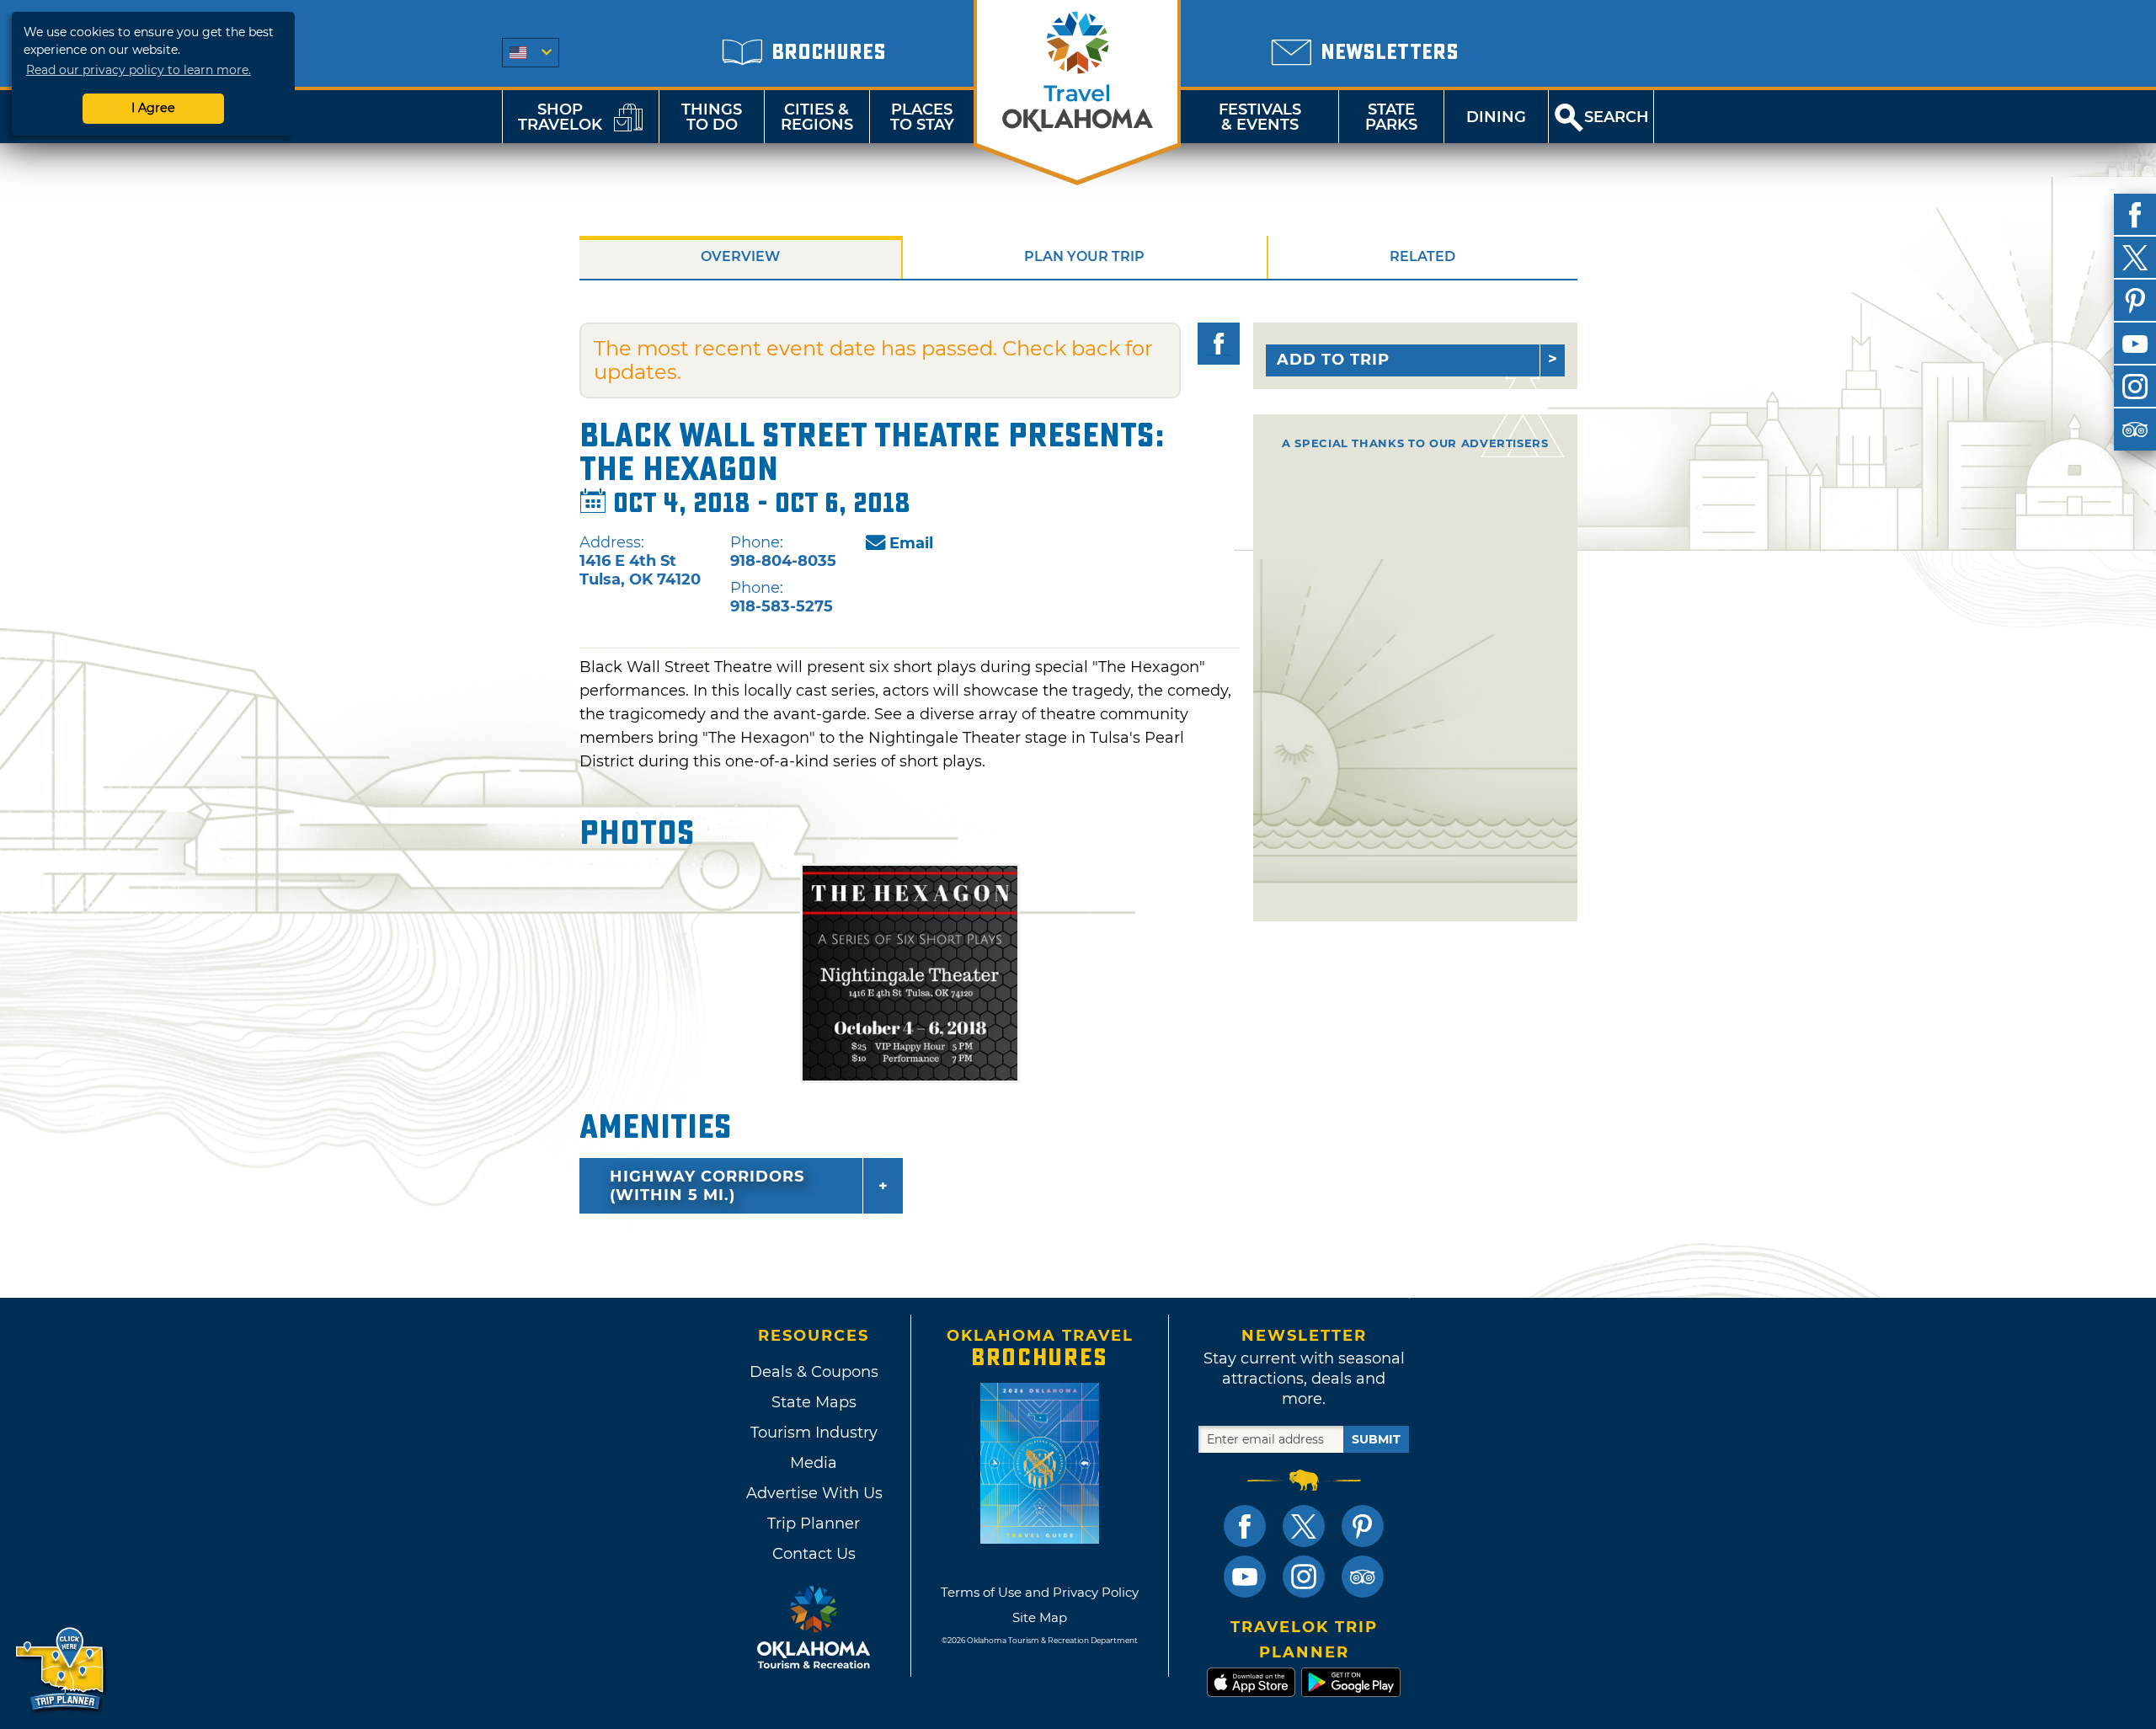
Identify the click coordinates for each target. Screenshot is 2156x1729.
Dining (1496, 117)
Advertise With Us (814, 1493)
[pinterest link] (1363, 1526)
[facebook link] (1245, 1526)
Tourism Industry (814, 1433)
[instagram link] (1304, 1577)
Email (911, 543)
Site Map (1040, 1617)
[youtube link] (1245, 1577)
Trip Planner (814, 1524)
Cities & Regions (817, 117)
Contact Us (814, 1554)
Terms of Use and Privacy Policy (1040, 1592)
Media (814, 1463)
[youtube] (2135, 344)
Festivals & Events (1260, 117)
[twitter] (2135, 258)
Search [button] (1617, 117)
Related (1422, 256)
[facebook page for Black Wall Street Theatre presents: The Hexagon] (1219, 344)
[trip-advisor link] (1363, 1577)
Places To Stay (922, 117)
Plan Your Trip (1084, 256)
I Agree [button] (153, 108)
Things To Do (712, 117)
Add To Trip (1333, 360)
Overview (740, 256)
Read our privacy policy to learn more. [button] (139, 70)
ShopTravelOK (560, 117)
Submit (1376, 1439)
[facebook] (2135, 215)
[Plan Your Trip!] (61, 1670)
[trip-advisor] (2135, 430)
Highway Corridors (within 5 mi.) (707, 1186)
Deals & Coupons (814, 1372)
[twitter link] (1304, 1526)
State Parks (1391, 117)
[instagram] (2135, 387)
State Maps (814, 1402)
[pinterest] (2135, 301)
